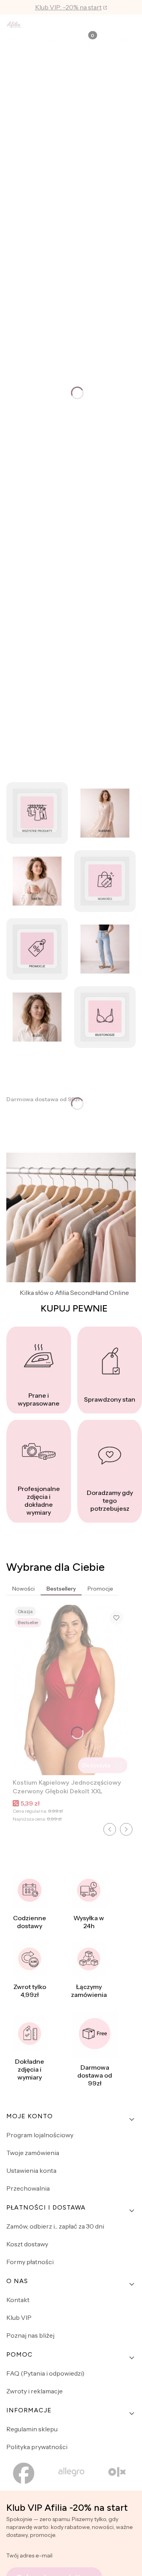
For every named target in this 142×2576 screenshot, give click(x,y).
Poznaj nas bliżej (30, 2335)
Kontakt (18, 2300)
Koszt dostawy (27, 2244)
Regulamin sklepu (32, 2429)
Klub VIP (19, 2317)
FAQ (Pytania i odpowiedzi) (45, 2373)
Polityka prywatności (37, 2447)
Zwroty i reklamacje (35, 2391)
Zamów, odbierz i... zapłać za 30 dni (55, 2226)
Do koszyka (96, 1765)
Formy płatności (30, 2262)
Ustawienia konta (31, 2170)
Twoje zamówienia (33, 2153)
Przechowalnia (28, 2188)
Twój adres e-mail (29, 2555)
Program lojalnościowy (40, 2135)
